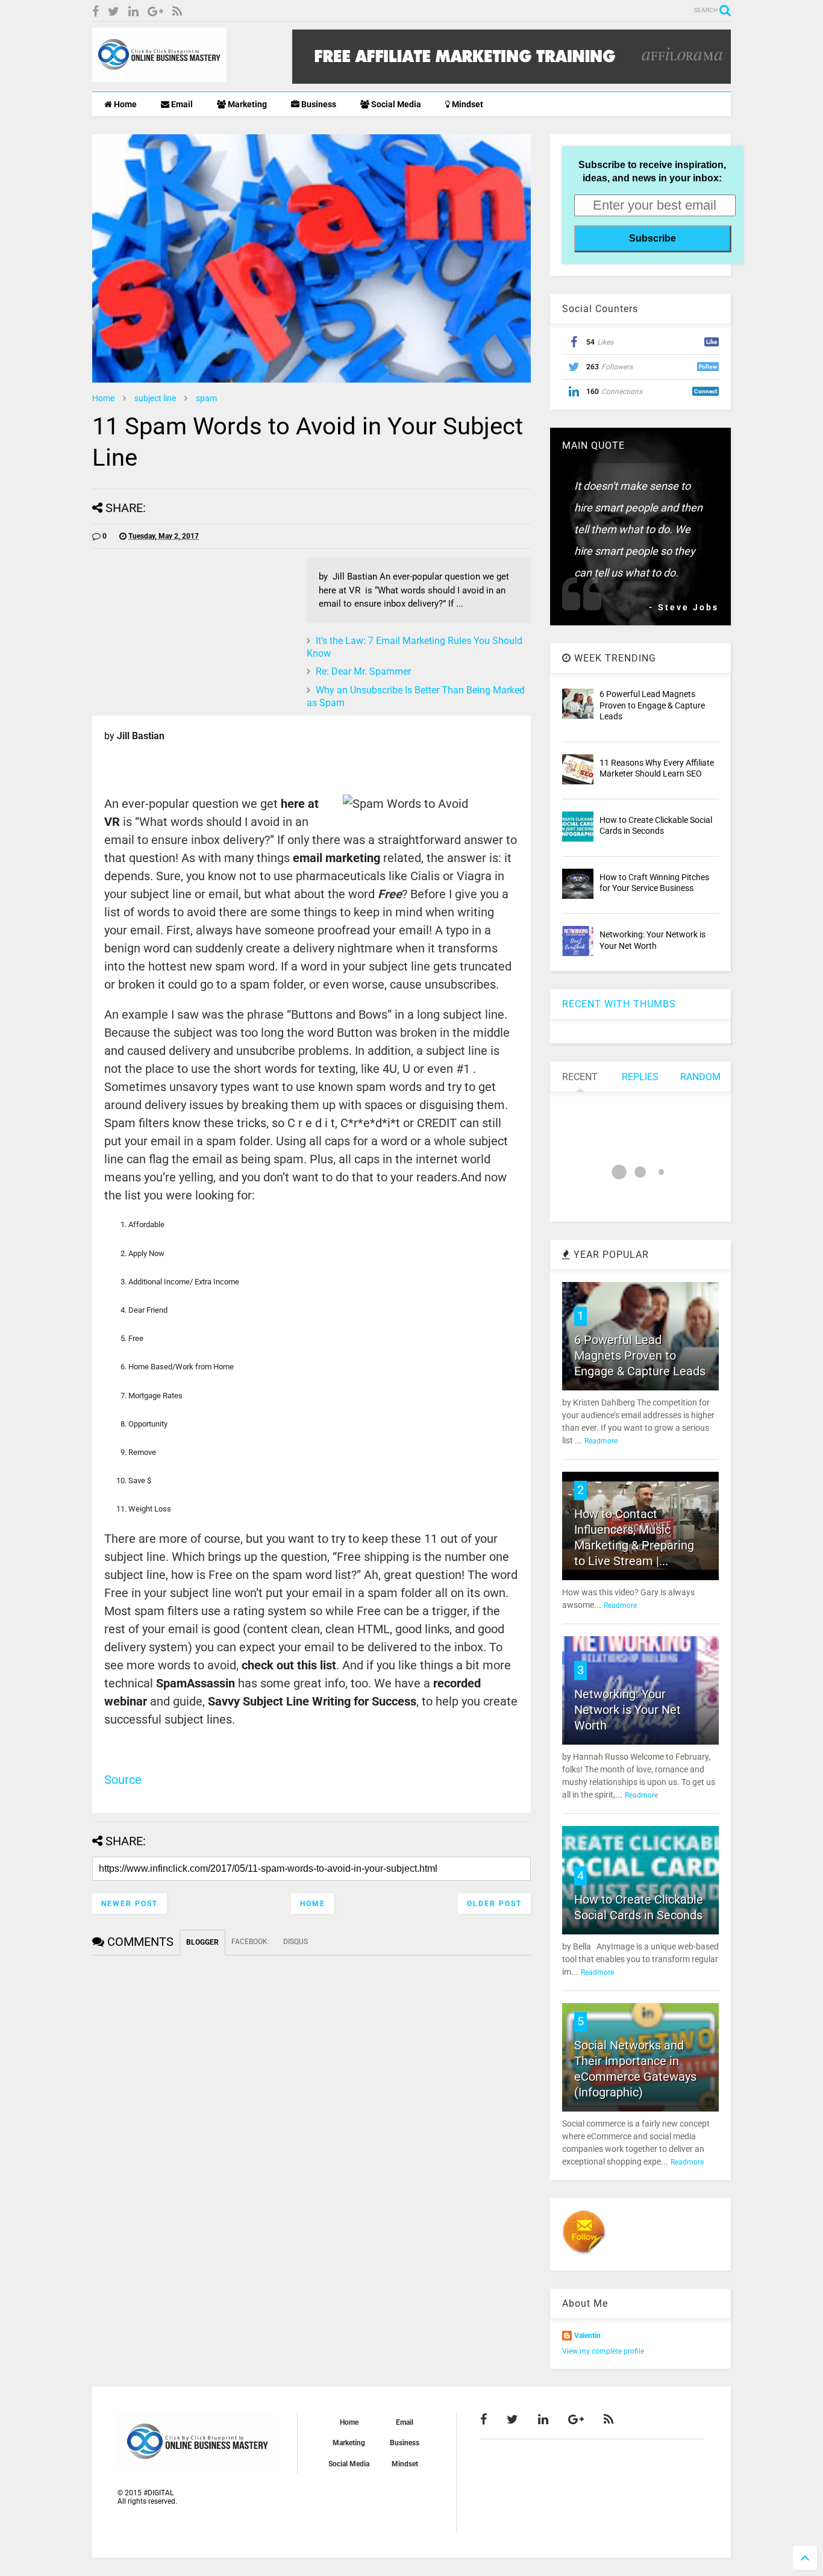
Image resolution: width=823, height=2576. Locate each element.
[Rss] (177, 12)
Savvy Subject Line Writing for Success (312, 1701)
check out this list (289, 1665)
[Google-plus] (155, 12)
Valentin (587, 2336)
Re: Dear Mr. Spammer (363, 671)
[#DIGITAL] (159, 77)
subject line (155, 398)
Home (124, 104)
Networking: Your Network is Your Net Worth (627, 1710)
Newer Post (130, 1904)
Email (181, 104)
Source (123, 1780)
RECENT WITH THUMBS (619, 1004)
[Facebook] (95, 12)
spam (206, 398)
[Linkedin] (133, 12)
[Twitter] (114, 12)
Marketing (246, 104)
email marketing (338, 858)
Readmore (601, 1441)
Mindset (467, 104)
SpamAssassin (196, 1683)
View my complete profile (603, 2351)
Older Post (494, 1904)
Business (318, 104)
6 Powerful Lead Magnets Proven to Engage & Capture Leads (652, 705)
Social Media (395, 104)
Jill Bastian (141, 736)
